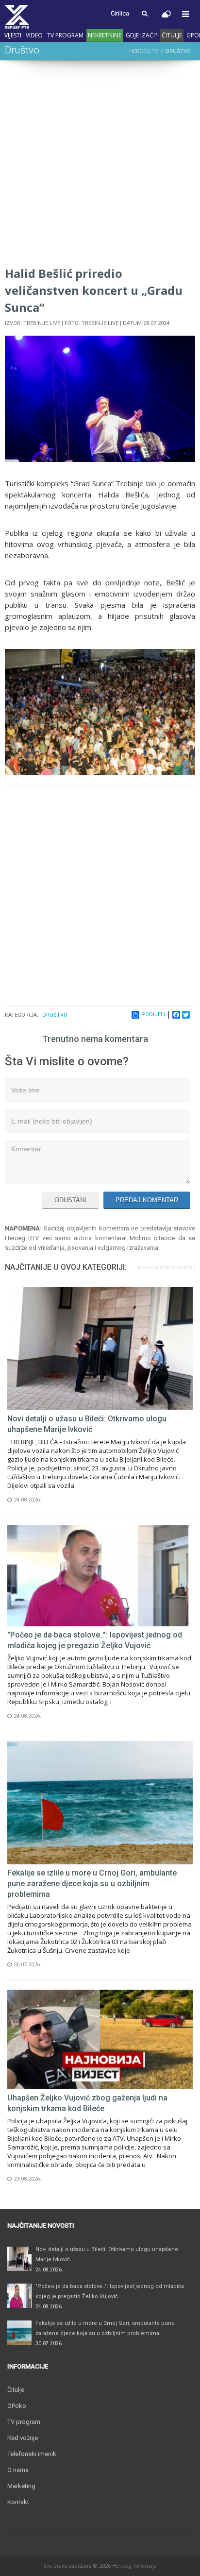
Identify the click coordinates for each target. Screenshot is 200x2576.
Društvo (55, 1015)
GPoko (17, 2406)
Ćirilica (120, 13)
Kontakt (18, 2502)
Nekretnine (105, 35)
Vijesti (13, 35)
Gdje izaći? (142, 35)
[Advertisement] (100, 165)
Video (34, 35)
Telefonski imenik (32, 2454)
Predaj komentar (147, 1200)
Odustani (70, 1200)
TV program (65, 35)
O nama (18, 2470)
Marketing (21, 2486)
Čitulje (172, 35)
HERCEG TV (144, 51)
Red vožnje (23, 2438)
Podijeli (153, 1015)
